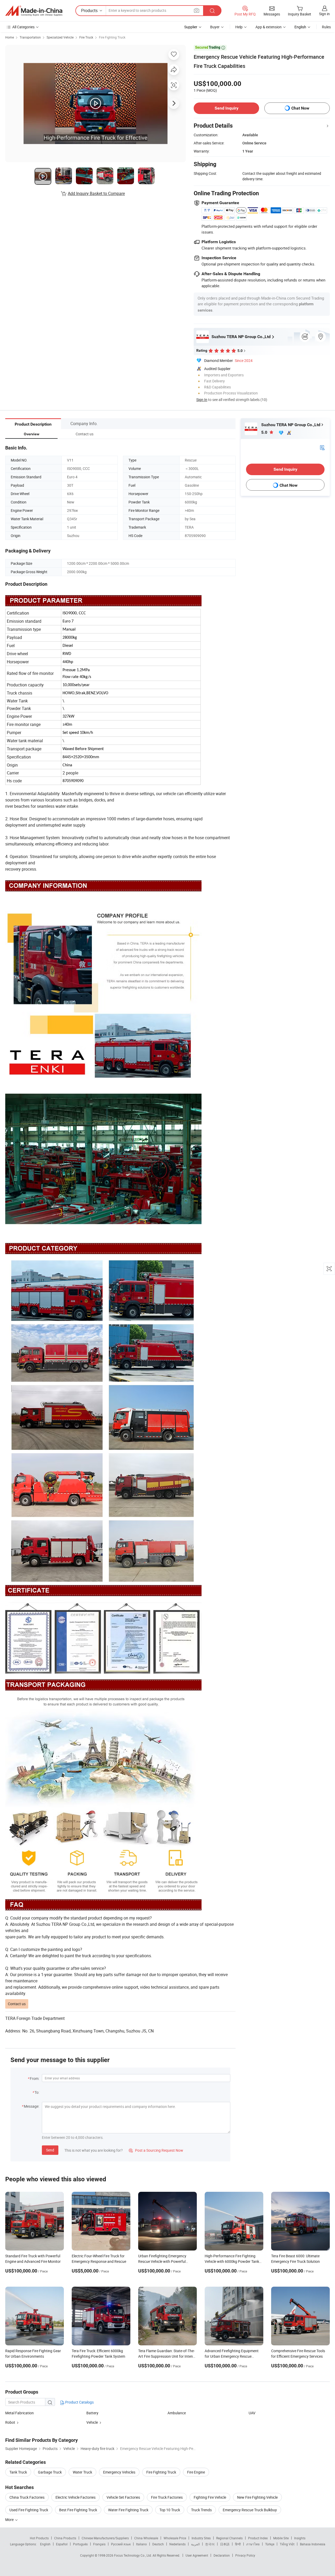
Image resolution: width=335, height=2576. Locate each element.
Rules (326, 27)
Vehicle (92, 2422)
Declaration (222, 2555)
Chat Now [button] (300, 108)
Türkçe (270, 2544)
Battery (92, 2413)
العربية (195, 2544)
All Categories (23, 27)
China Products (65, 2538)
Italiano (141, 2544)
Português (80, 2544)
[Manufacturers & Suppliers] (34, 11)
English (45, 2544)
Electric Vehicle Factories (76, 2497)
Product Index (258, 2538)
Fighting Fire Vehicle (210, 2497)
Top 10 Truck (170, 2510)
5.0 (265, 432)
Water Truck (82, 2472)
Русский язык (121, 2544)
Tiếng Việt (287, 2544)
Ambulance (177, 2413)
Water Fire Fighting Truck (128, 2510)
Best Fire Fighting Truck (78, 2510)
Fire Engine (196, 2472)
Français (99, 2544)
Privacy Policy (245, 2555)
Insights (300, 2538)
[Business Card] (322, 447)
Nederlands (177, 2544)
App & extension (269, 27)
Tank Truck (18, 2472)
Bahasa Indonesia (313, 2544)
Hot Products (39, 2538)
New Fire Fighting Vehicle (257, 2497)
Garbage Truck (50, 2472)
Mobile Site (281, 2538)
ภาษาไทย (253, 2544)
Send (50, 2150)
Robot (10, 2422)
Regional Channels (229, 2538)
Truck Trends (201, 2510)
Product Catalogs (79, 2402)
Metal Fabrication (19, 2413)
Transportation (30, 37)
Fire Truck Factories (167, 2497)
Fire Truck (86, 37)
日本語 (225, 2544)
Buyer (215, 27)
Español (62, 2544)
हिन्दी (238, 2544)
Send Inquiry (227, 108)
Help (239, 27)
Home (10, 37)
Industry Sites (201, 2538)
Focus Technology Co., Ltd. (133, 2555)
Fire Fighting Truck (112, 37)
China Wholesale (146, 2538)
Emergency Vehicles (119, 2472)
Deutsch (158, 2544)
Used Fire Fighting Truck (29, 2510)
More (10, 2520)
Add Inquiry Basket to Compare (96, 193)
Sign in (324, 14)
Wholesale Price (175, 2538)
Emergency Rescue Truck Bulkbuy (250, 2510)
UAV (252, 2413)
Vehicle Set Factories (123, 2497)
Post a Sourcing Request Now (156, 2150)
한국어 (210, 2544)
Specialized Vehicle (60, 37)
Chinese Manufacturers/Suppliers (105, 2538)
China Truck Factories (27, 2497)
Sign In (202, 400)
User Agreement (197, 2555)
